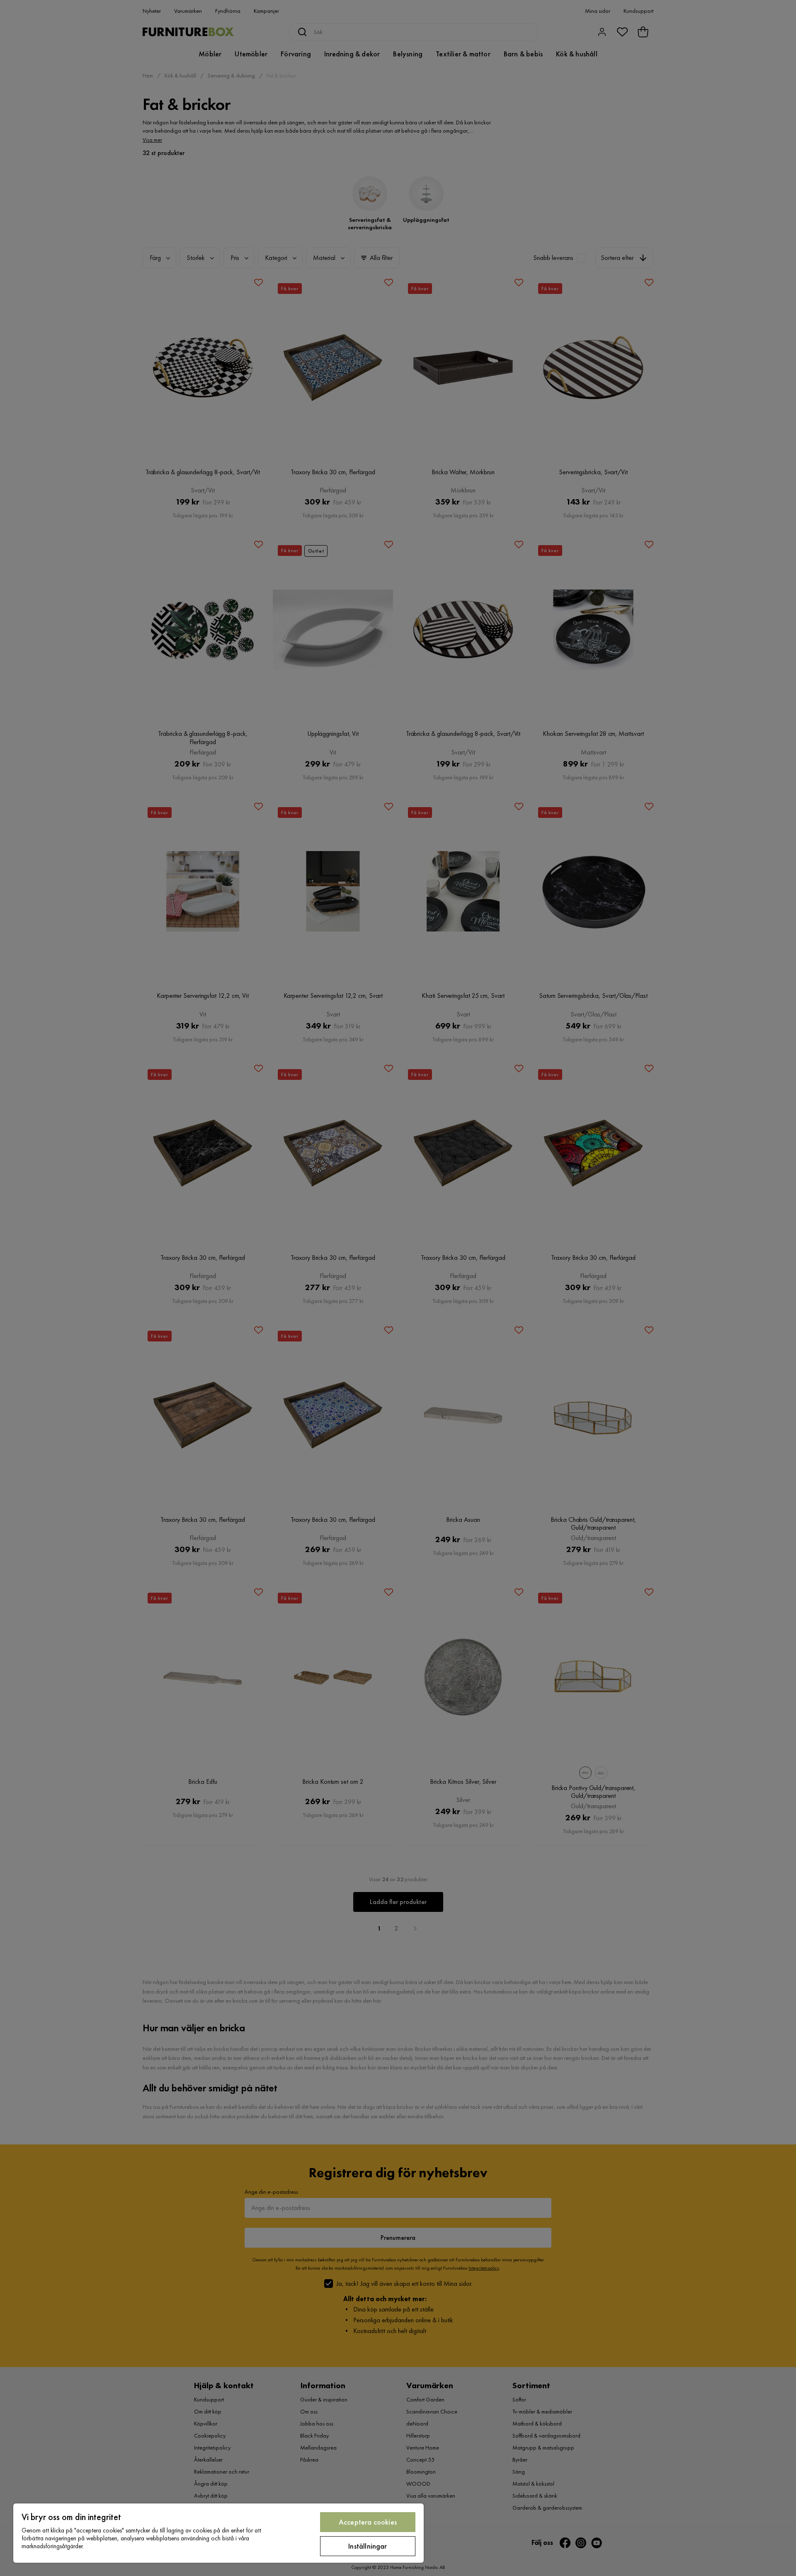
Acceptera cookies (368, 2522)
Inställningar (368, 2546)
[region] (218, 2533)
